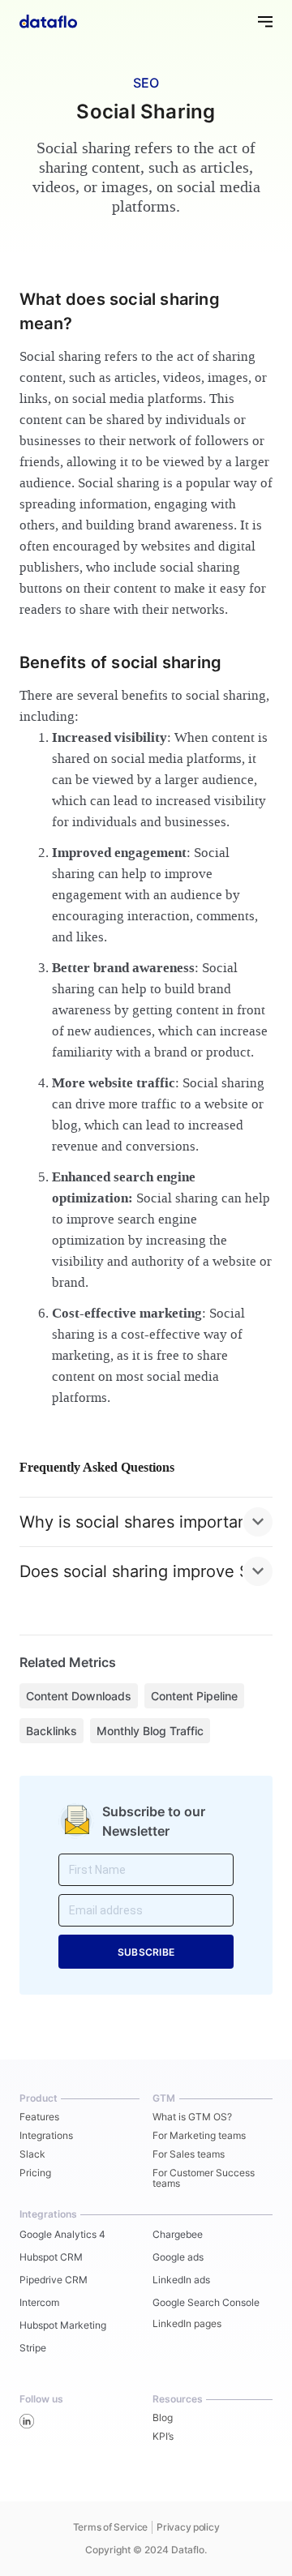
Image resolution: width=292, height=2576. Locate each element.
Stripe (33, 2348)
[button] (258, 21)
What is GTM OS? (192, 2117)
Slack (32, 2154)
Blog (163, 2417)
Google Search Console (206, 2302)
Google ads (178, 2257)
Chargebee (178, 2234)
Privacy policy (188, 2527)
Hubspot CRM (51, 2257)
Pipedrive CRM (54, 2280)
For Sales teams (189, 2154)
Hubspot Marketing (63, 2325)
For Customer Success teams (204, 2178)
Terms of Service (111, 2527)
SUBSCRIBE (146, 1952)
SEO (146, 83)
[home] (48, 21)
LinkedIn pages (187, 2323)
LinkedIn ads (181, 2280)
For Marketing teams (199, 2135)
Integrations (46, 2135)
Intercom (39, 2302)
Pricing (35, 2173)
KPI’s (163, 2436)
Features (39, 2117)
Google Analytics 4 (62, 2234)
